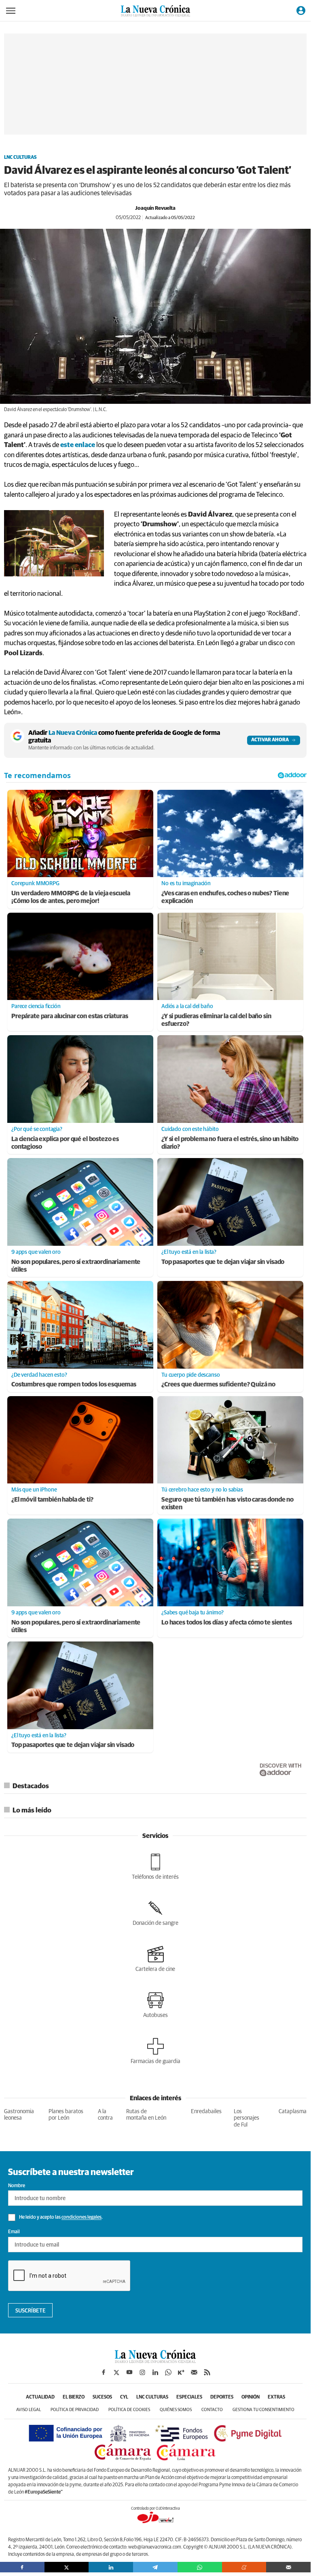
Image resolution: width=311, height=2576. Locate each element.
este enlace (78, 445)
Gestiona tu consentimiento (263, 2410)
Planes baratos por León (66, 2115)
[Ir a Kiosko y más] (181, 2372)
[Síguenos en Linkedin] (155, 2372)
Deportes (222, 2397)
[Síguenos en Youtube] (129, 2372)
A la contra (105, 2115)
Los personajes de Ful (246, 2118)
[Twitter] (67, 2567)
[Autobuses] (155, 2005)
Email (14, 2232)
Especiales (189, 2397)
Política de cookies (129, 2410)
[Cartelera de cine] (155, 1959)
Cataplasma (293, 2112)
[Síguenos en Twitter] (116, 2372)
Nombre (17, 2186)
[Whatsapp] (200, 2567)
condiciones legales (81, 2218)
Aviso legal (29, 2410)
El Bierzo (74, 2397)
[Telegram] (155, 2567)
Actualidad (40, 2397)
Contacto (212, 2410)
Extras (276, 2397)
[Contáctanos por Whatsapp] (168, 2372)
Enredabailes (206, 2112)
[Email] (288, 2567)
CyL (124, 2397)
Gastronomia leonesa (19, 2115)
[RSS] (207, 2372)
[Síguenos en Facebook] (104, 2372)
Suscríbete (31, 2311)
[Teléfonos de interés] (155, 1867)
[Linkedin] (111, 2567)
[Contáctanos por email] (194, 2372)
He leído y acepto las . (60, 2218)
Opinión (251, 2397)
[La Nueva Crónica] (155, 2361)
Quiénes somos (176, 2410)
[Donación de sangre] (155, 1913)
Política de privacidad (75, 2410)
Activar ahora (270, 740)
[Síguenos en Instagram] (142, 2372)
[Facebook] (22, 2567)
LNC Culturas (20, 158)
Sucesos (102, 2397)
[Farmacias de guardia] (155, 2051)
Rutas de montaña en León (146, 2115)
